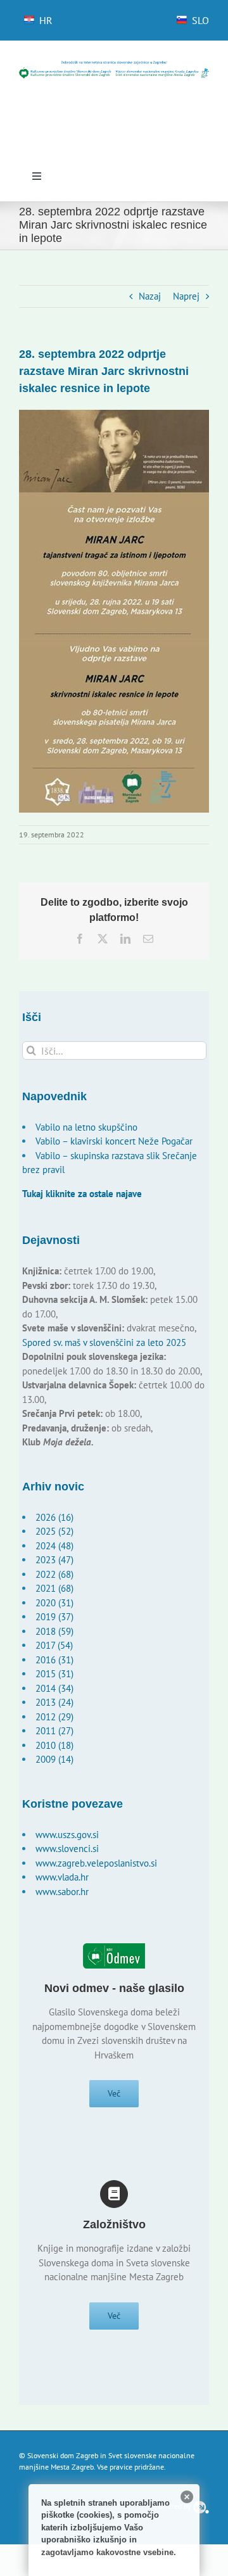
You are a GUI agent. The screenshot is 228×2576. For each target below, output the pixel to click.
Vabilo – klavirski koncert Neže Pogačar (114, 1141)
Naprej (186, 296)
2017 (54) (54, 1645)
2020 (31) (54, 1603)
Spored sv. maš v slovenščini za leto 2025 (104, 1342)
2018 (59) (54, 1631)
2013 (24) (54, 1702)
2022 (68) (54, 1574)
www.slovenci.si (67, 1849)
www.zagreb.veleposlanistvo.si (96, 1863)
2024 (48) (54, 1546)
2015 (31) (54, 1674)
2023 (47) (54, 1560)
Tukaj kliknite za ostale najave (82, 1194)
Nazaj (150, 296)
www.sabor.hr (62, 1892)
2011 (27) (54, 1731)
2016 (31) (54, 1660)
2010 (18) (54, 1745)
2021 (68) (54, 1588)
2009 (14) (54, 1759)
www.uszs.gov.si (67, 1835)
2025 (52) (54, 1531)
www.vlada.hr (62, 1877)
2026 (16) (54, 1517)
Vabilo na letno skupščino (86, 1127)
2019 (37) (54, 1617)
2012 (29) (54, 1717)
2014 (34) (54, 1688)
